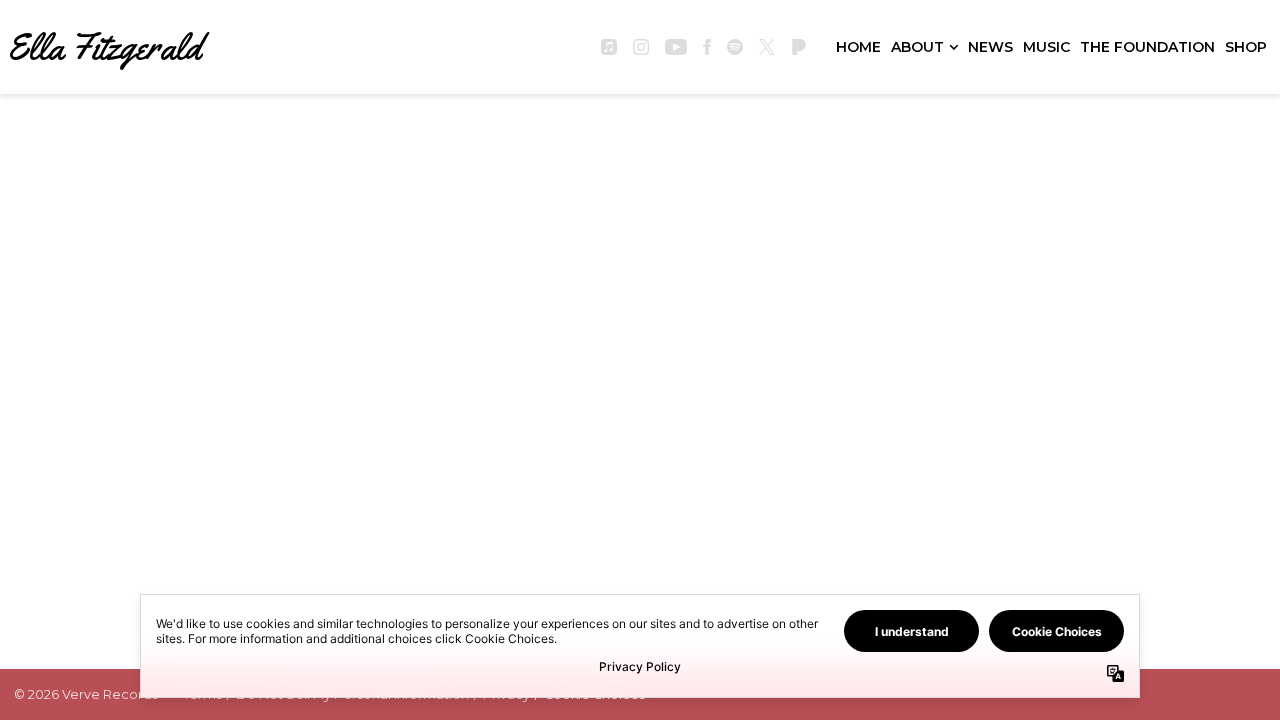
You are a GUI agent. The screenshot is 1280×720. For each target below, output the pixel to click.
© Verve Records (86, 694)
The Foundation (1147, 47)
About (917, 47)
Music (1046, 47)
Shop (1246, 47)
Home (858, 47)
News (990, 47)
